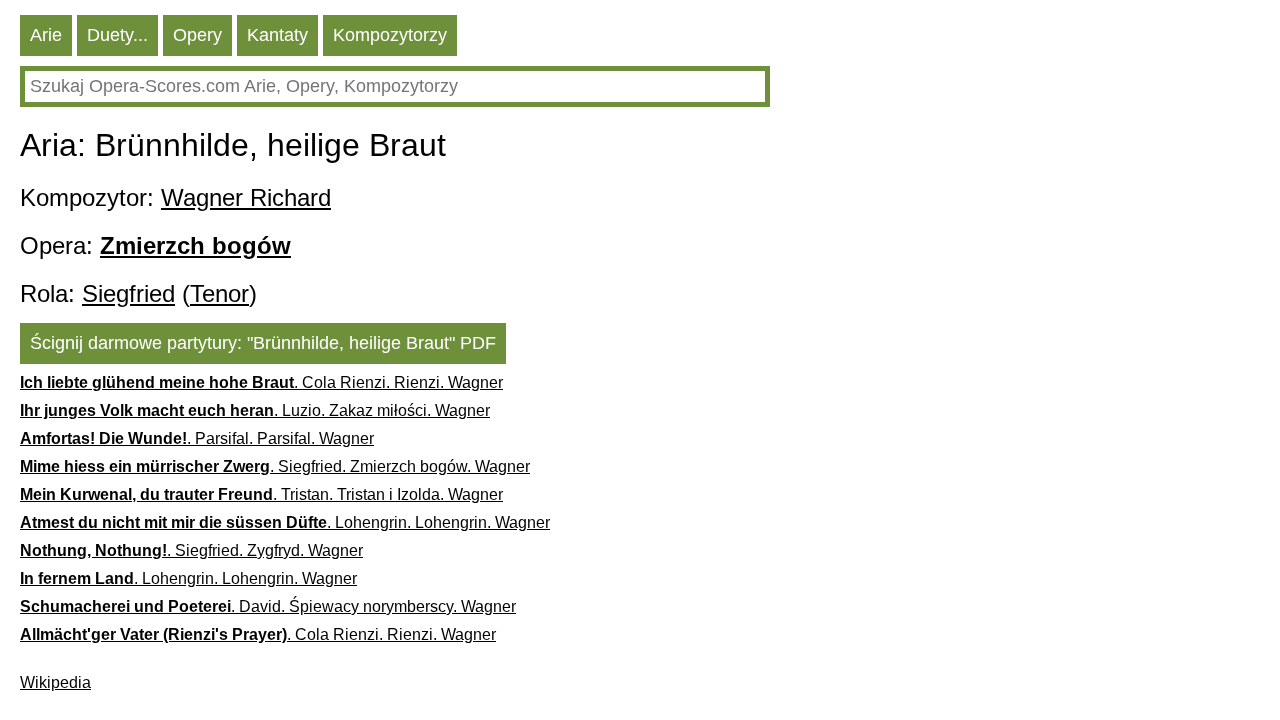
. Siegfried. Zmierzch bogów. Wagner (275, 466)
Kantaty (277, 35)
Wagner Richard (246, 197)
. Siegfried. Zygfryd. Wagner (191, 550)
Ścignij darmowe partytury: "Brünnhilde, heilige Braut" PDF (263, 343)
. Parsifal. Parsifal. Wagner (197, 438)
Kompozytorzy (390, 35)
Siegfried (128, 293)
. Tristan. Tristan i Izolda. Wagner (261, 494)
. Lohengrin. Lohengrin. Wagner (285, 522)
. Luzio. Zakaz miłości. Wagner (255, 410)
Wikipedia (55, 682)
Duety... (117, 35)
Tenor (219, 293)
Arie (46, 35)
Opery (197, 35)
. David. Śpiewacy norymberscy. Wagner (268, 606)
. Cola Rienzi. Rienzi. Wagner (261, 382)
